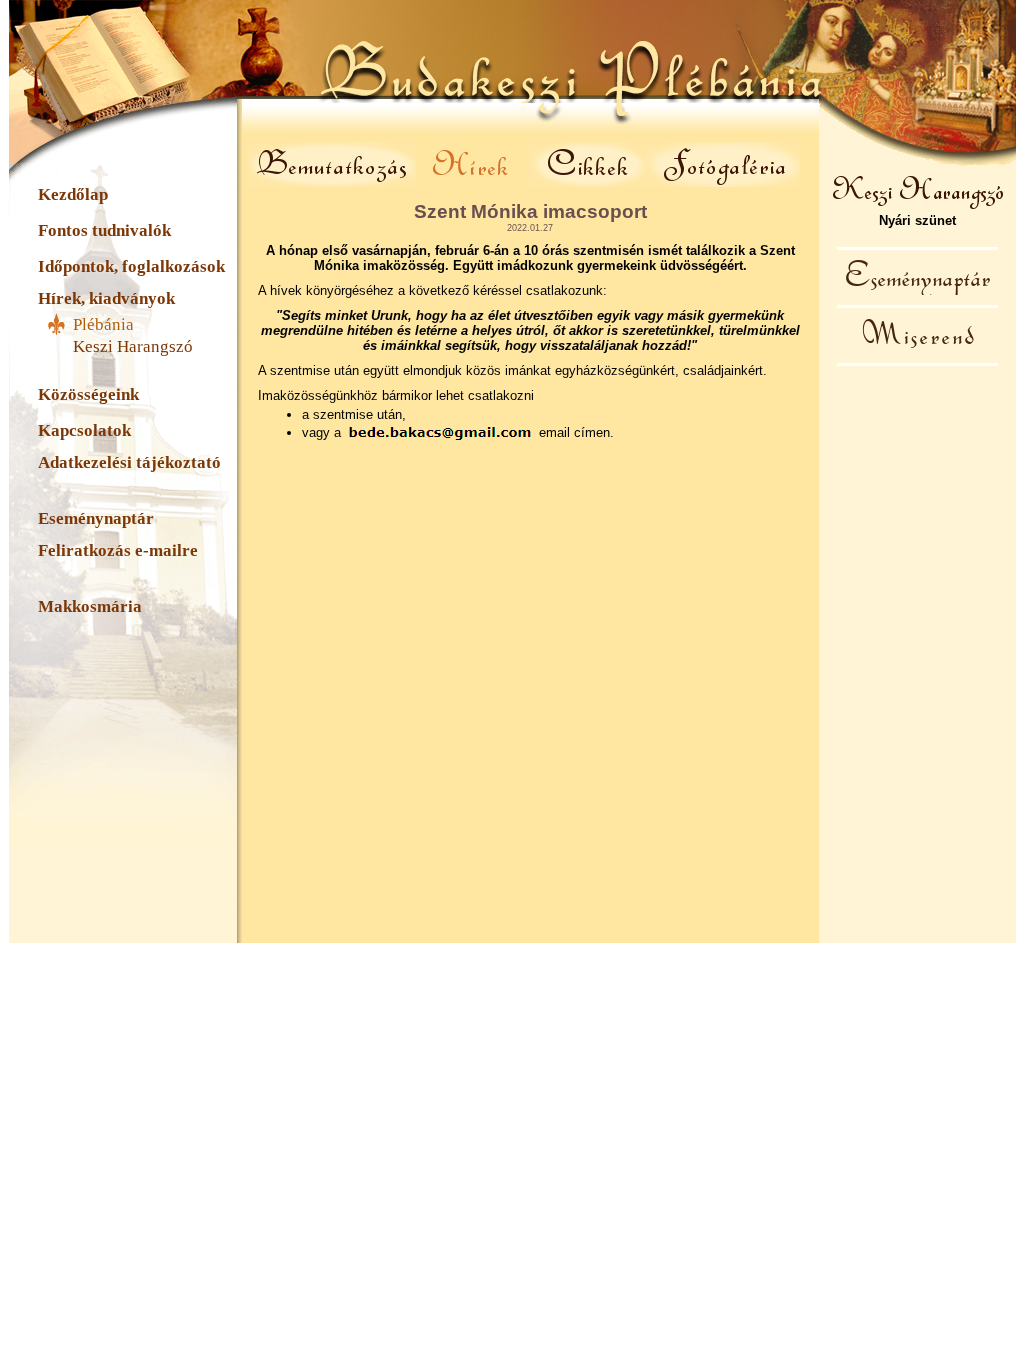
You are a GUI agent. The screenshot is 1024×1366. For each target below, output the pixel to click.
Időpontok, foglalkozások (131, 266)
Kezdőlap (73, 194)
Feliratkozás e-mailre (118, 550)
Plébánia (103, 324)
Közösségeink (88, 394)
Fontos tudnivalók (104, 230)
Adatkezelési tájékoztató (129, 462)
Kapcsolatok (84, 430)
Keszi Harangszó (133, 346)
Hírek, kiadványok (106, 298)
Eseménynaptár (96, 518)
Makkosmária (90, 606)
